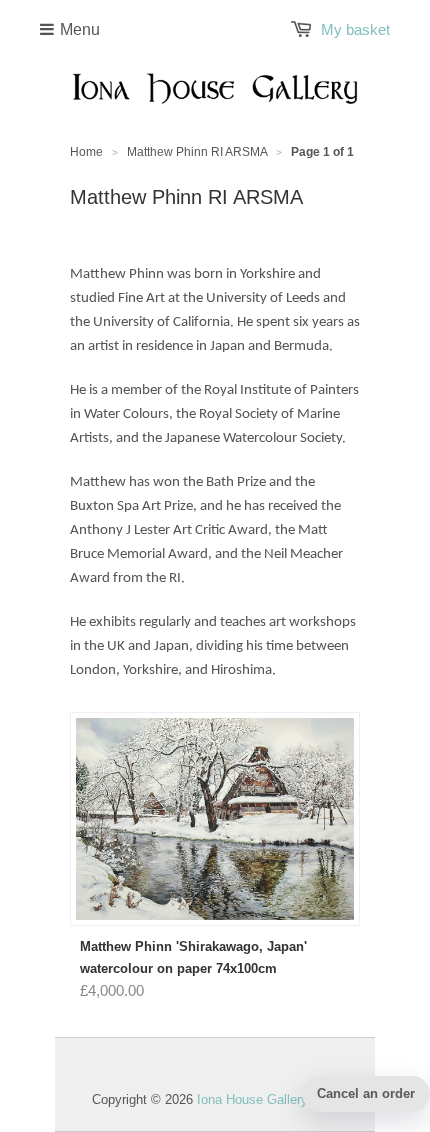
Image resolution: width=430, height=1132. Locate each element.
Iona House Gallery (252, 1099)
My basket (355, 29)
